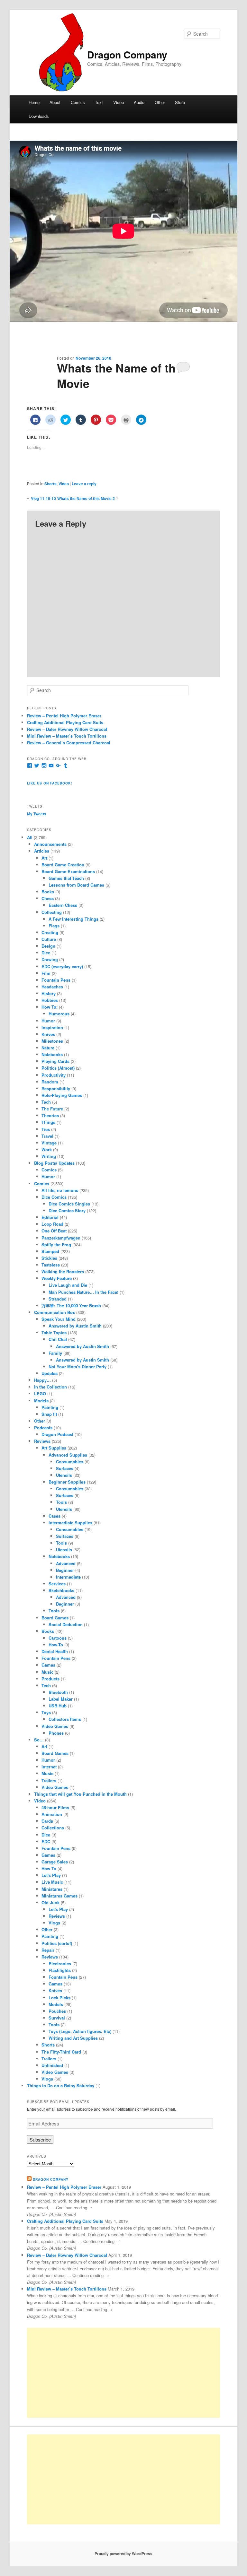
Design (48, 946)
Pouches (57, 2011)
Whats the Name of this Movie (121, 375)
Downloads (39, 116)
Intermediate (68, 1577)
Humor (48, 1021)
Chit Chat (58, 1339)
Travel (47, 1136)
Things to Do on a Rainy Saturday (61, 2085)
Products (50, 1679)
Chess (48, 898)
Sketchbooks (61, 1590)
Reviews (42, 1441)
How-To (56, 1645)
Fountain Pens (56, 980)
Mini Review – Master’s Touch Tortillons (67, 736)
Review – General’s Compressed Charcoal (69, 743)
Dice (46, 953)
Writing (49, 1156)
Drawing (50, 959)
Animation (52, 1814)
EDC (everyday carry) (62, 966)
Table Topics (54, 1332)
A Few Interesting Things (73, 919)
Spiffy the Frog (56, 1244)
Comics (78, 102)
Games (48, 1665)
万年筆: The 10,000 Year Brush (71, 1306)
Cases (55, 1516)
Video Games (55, 1726)
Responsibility (56, 1088)
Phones (56, 1733)
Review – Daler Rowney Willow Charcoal (67, 729)
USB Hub (58, 1706)
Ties (46, 1129)
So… (39, 1740)
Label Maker (61, 1699)
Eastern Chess (63, 905)
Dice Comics (54, 1197)
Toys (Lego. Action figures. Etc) (80, 2031)
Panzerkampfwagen (61, 1238)
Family (55, 1353)
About (55, 102)
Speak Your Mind (59, 1319)
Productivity (54, 1075)
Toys (46, 1712)
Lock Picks (59, 1998)
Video (119, 102)
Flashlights (60, 1970)
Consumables (70, 1462)
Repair (48, 1950)
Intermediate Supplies (70, 1523)
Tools (61, 1502)
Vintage (49, 1143)
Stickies (49, 1258)
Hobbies (50, 1000)
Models (41, 1401)
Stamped (50, 1251)
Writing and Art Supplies (73, 2038)
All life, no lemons (60, 1190)
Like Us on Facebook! (50, 783)
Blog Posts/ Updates (54, 1163)
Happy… (42, 1380)
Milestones (52, 1041)
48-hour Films (55, 1807)
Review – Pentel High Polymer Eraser (64, 716)
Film (46, 973)
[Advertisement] (123, 2373)
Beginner (65, 1570)
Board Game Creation (63, 865)
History (49, 993)
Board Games (55, 1618)
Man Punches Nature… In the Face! (83, 1292)
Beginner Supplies (67, 1482)
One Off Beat (54, 1231)
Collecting (52, 912)
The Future (52, 1109)
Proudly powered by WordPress (123, 2554)
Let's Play (51, 1875)
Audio (139, 102)
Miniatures (52, 1889)
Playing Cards (55, 1061)
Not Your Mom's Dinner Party (78, 1367)
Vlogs (54, 1923)
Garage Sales (55, 1862)
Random (50, 1082)
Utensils (64, 1475)
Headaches (52, 987)
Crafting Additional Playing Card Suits (65, 722)
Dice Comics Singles (69, 1204)
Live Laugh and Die (68, 1285)
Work (47, 1149)
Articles (42, 851)
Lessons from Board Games (76, 885)
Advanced (66, 1563)
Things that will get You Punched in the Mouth (80, 1794)
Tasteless (51, 1265)
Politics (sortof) (57, 1943)
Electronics (60, 1963)
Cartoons (58, 1638)
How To (49, 1868)
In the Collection (50, 1387)
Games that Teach (66, 878)
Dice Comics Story (67, 1210)
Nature (48, 1048)
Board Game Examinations (68, 871)
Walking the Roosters (63, 1271)
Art (44, 858)
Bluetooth (58, 1692)
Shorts (50, 484)
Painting (50, 1407)
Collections (53, 1828)
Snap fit (49, 1414)
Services (57, 1584)
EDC (46, 1841)
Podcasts (43, 1428)
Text (99, 102)
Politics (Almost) (58, 1068)
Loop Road (52, 1224)
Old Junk (50, 1902)
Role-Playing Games (62, 1095)
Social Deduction (66, 1624)
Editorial (50, 1217)
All (30, 837)
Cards (47, 1821)
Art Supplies (54, 1448)
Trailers (49, 1780)
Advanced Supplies (68, 1455)
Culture (49, 939)
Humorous (59, 1014)
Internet (49, 1767)
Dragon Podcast (57, 1434)
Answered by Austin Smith (75, 1326)
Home (34, 102)
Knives (48, 1034)
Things (48, 1122)
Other (160, 102)
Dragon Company (127, 54)
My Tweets (37, 814)
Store (180, 102)
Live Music (52, 1882)
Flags (54, 926)
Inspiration (52, 1027)
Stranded (58, 1299)
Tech (46, 1102)
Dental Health (55, 1651)
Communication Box (55, 1312)
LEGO (40, 1393)
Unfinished (52, 2065)
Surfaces (65, 1468)
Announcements (50, 844)
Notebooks (52, 1054)
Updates (50, 1373)
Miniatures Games (59, 1896)
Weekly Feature (57, 1278)
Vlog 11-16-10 (43, 498)
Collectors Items (65, 1719)
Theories (50, 1115)
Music (47, 1672)
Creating (50, 932)
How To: (50, 1007)
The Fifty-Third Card (61, 2052)
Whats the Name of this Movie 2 (86, 498)
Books (48, 892)
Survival (57, 2018)
